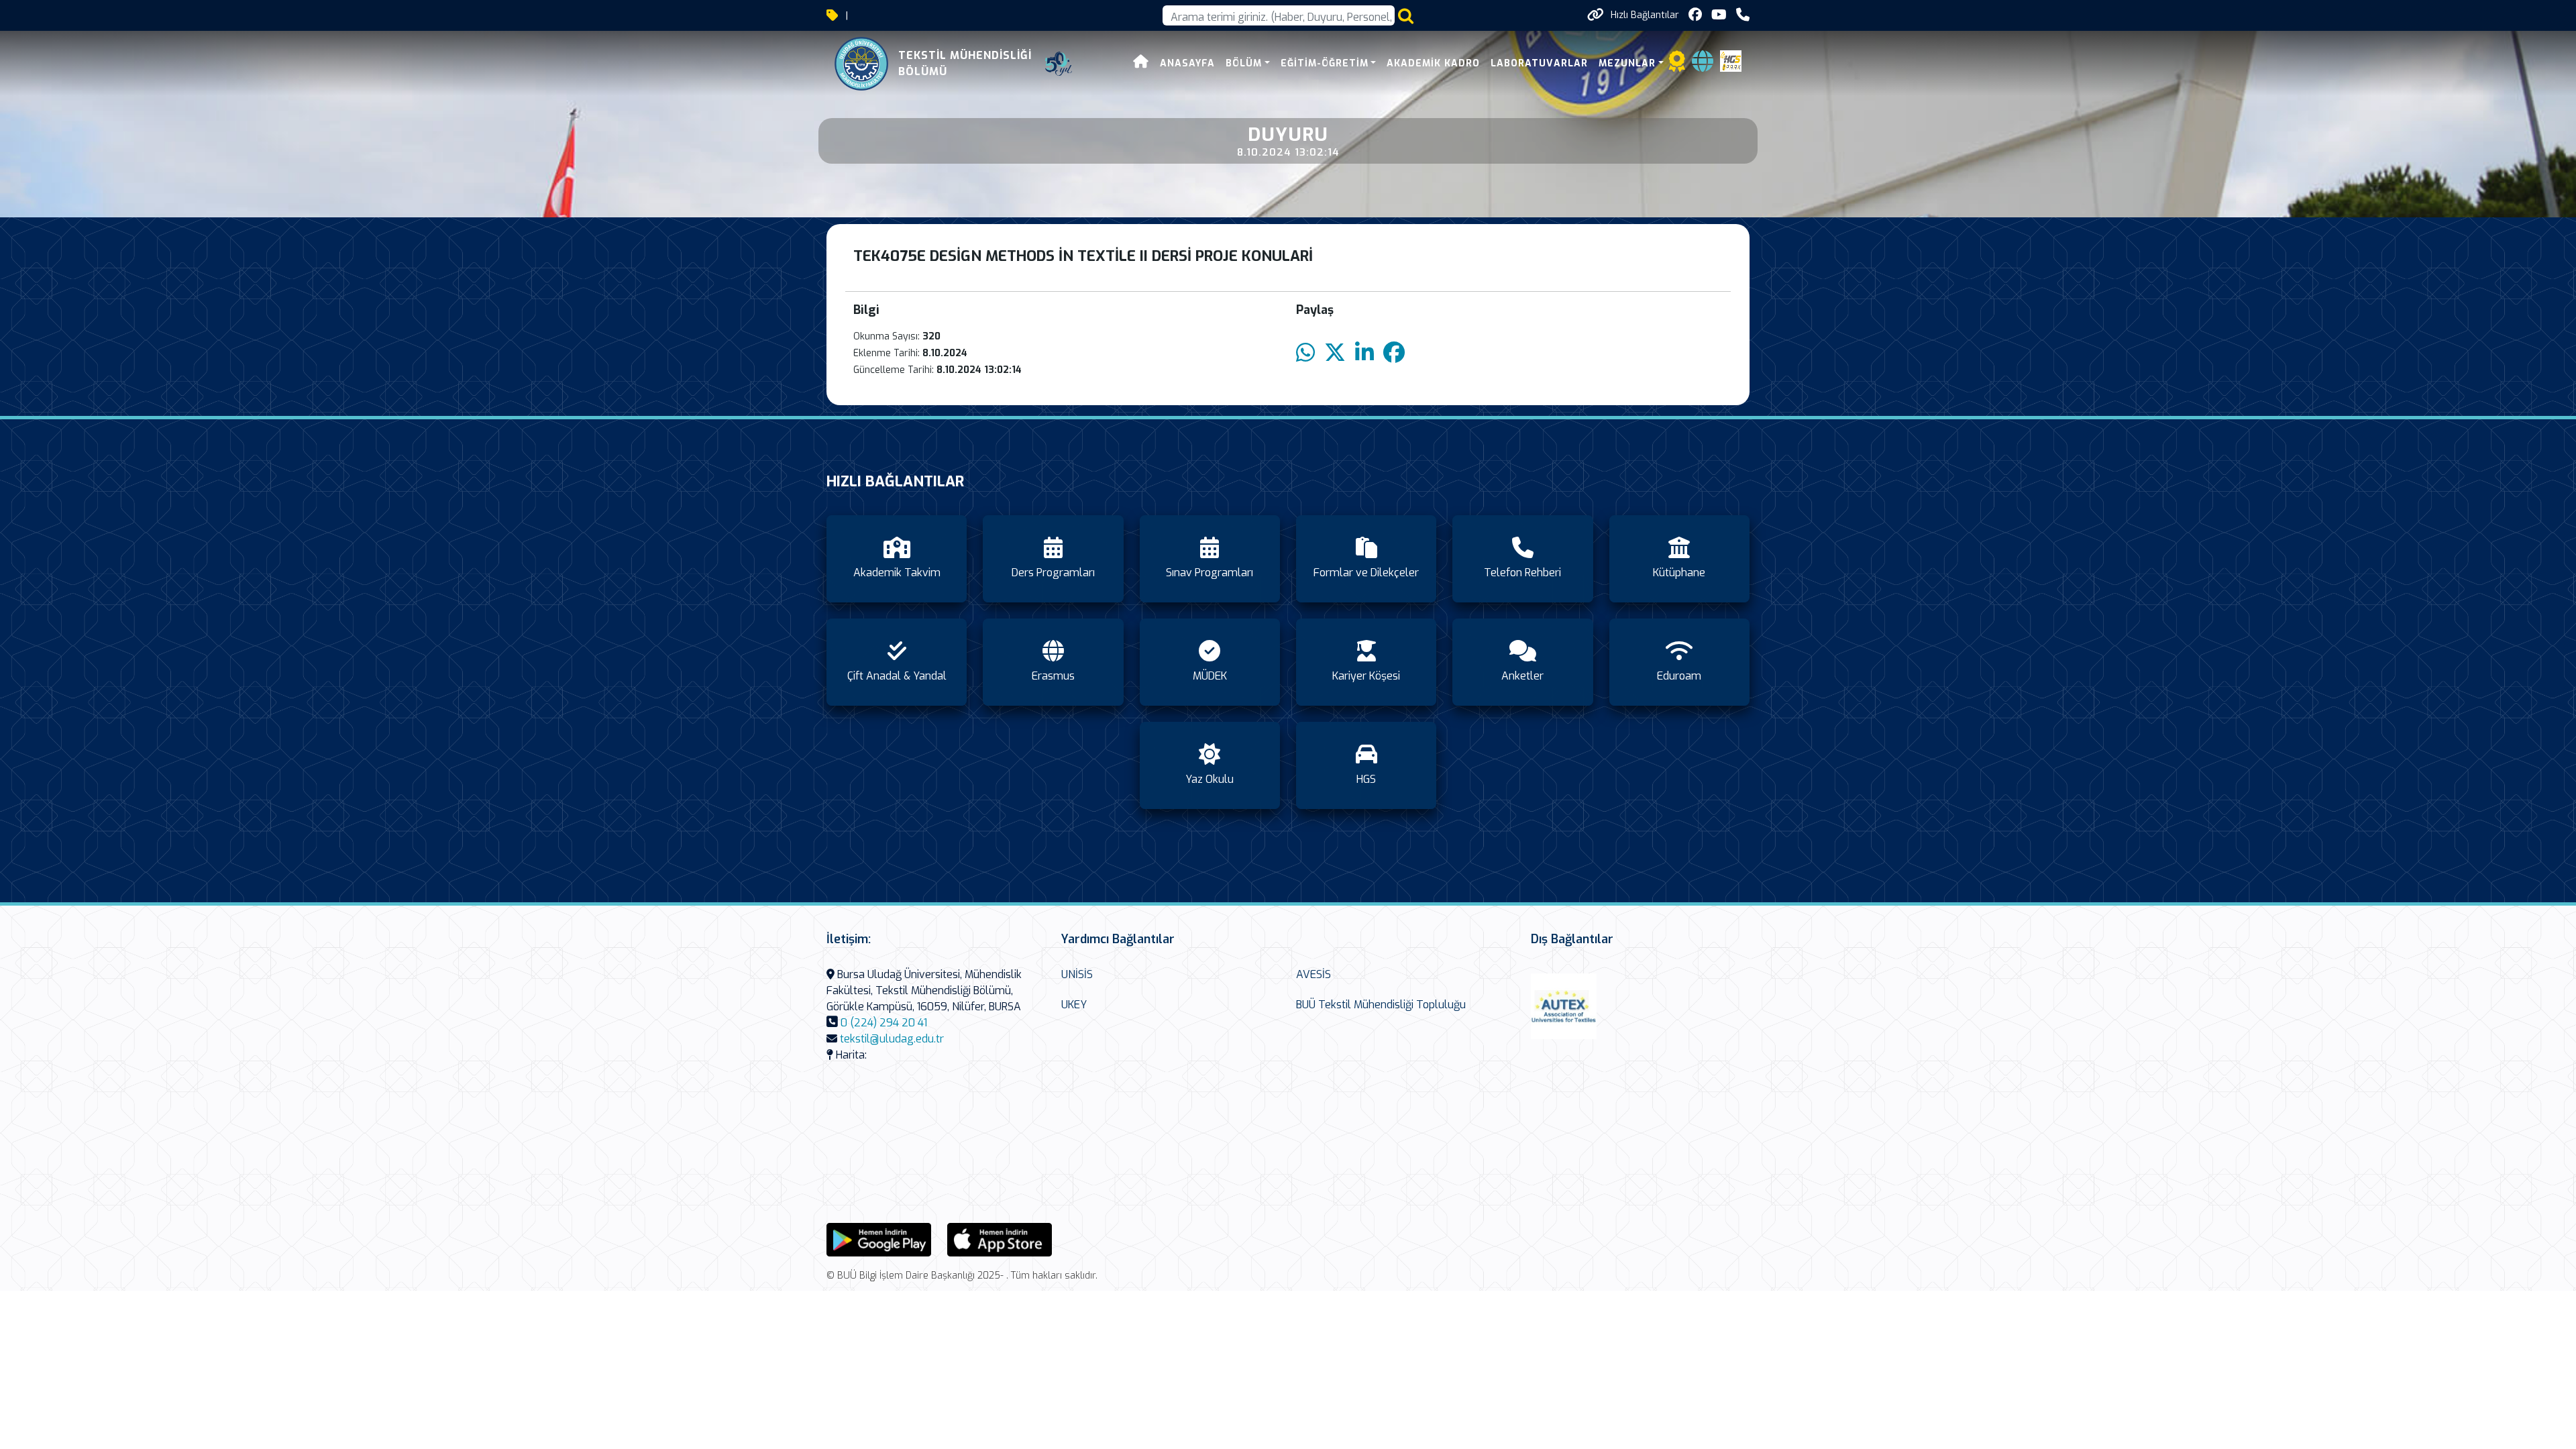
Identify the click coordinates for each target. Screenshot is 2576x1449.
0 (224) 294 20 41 (884, 1023)
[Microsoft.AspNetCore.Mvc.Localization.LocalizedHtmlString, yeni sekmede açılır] (879, 1239)
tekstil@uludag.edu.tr (892, 1039)
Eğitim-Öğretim (1325, 63)
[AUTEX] (1564, 1006)
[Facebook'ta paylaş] (1394, 353)
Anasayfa (1187, 63)
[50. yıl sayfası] (1059, 64)
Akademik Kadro (1433, 63)
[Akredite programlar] (1677, 65)
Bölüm (1244, 63)
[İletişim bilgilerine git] (1743, 15)
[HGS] (1731, 60)
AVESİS (1313, 974)
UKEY (1074, 1005)
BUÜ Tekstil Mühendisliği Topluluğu (1381, 1005)
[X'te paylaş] (1335, 353)
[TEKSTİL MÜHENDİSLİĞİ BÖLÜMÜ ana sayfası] (861, 64)
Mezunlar (1627, 63)
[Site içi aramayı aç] (1406, 16)
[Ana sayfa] (1141, 63)
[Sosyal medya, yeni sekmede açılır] (1695, 15)
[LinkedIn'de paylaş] (1364, 353)
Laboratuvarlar (1539, 63)
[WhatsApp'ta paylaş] (1305, 353)
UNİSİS (1077, 974)
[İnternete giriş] (1703, 65)
